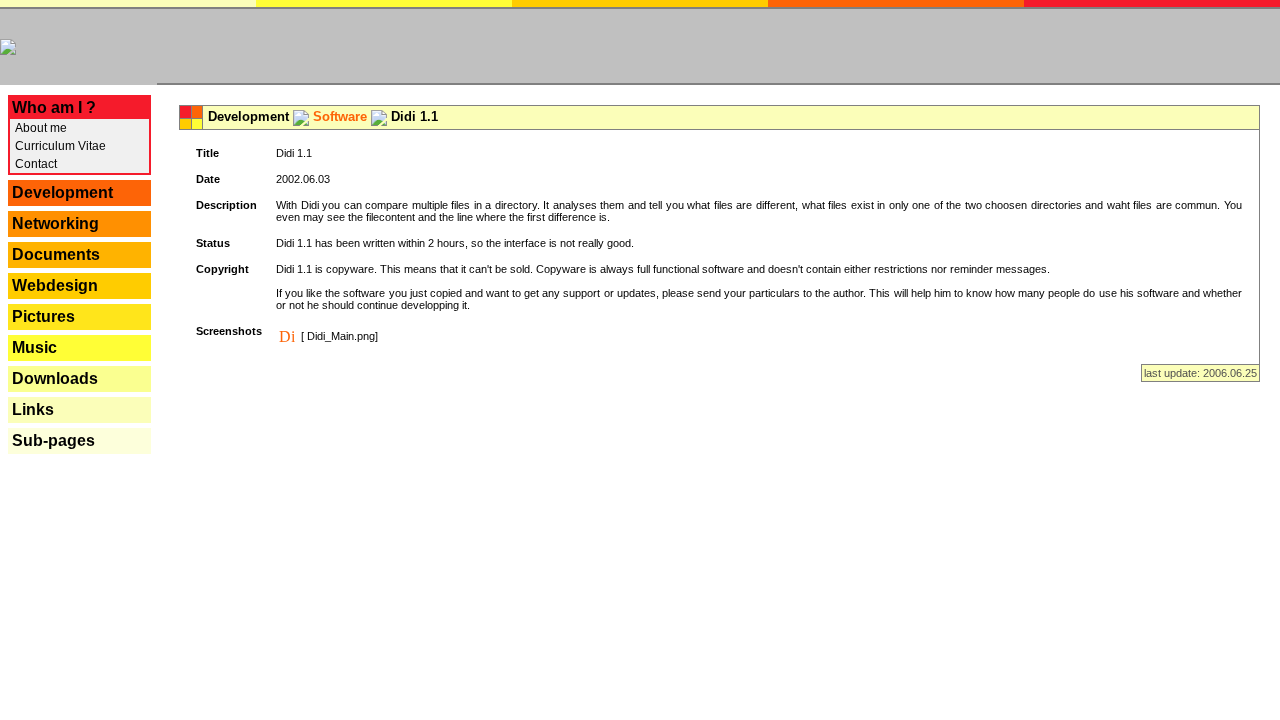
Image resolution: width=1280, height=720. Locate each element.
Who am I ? (54, 107)
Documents (56, 254)
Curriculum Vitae (59, 146)
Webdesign (55, 285)
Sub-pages (53, 440)
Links (33, 409)
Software (340, 116)
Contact (34, 164)
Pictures (43, 316)
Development (62, 192)
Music (34, 347)
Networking (55, 223)
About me (39, 128)
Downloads (55, 378)
